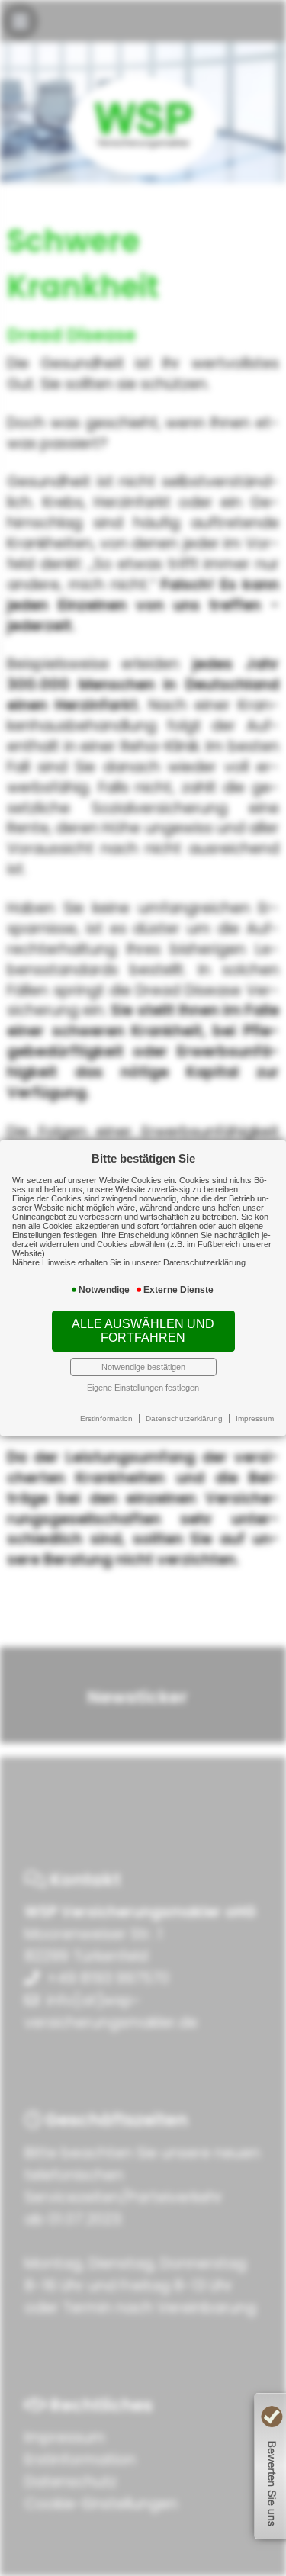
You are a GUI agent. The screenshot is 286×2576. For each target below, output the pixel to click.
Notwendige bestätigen (143, 1367)
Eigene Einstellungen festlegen (143, 1388)
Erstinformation (106, 1418)
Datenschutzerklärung (184, 1418)
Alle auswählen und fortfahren (143, 1331)
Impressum (255, 1418)
